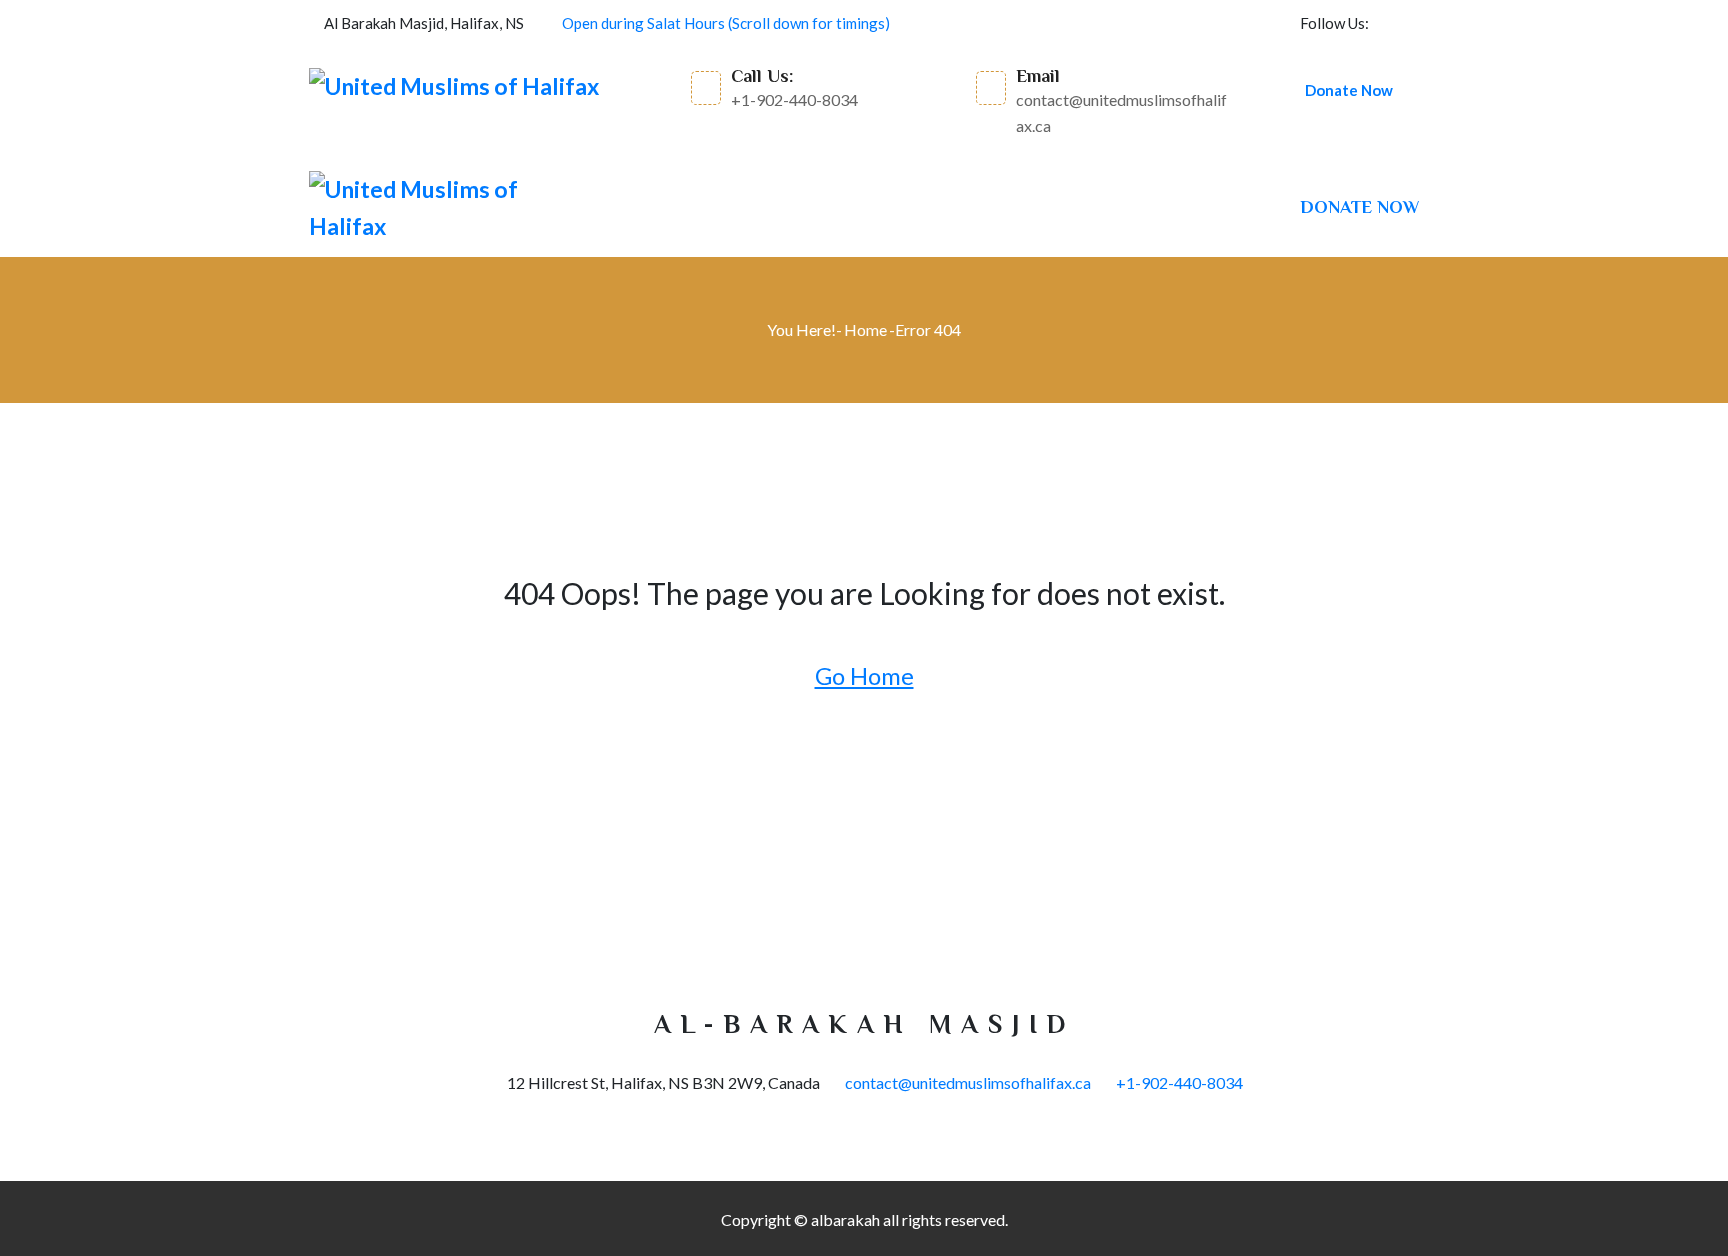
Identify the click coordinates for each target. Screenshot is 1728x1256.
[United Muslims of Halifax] (454, 85)
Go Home (864, 675)
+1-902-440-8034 (1179, 1082)
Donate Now (1349, 90)
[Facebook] (1413, 23)
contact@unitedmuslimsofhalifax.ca (968, 1082)
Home (865, 329)
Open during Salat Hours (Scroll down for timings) (726, 23)
